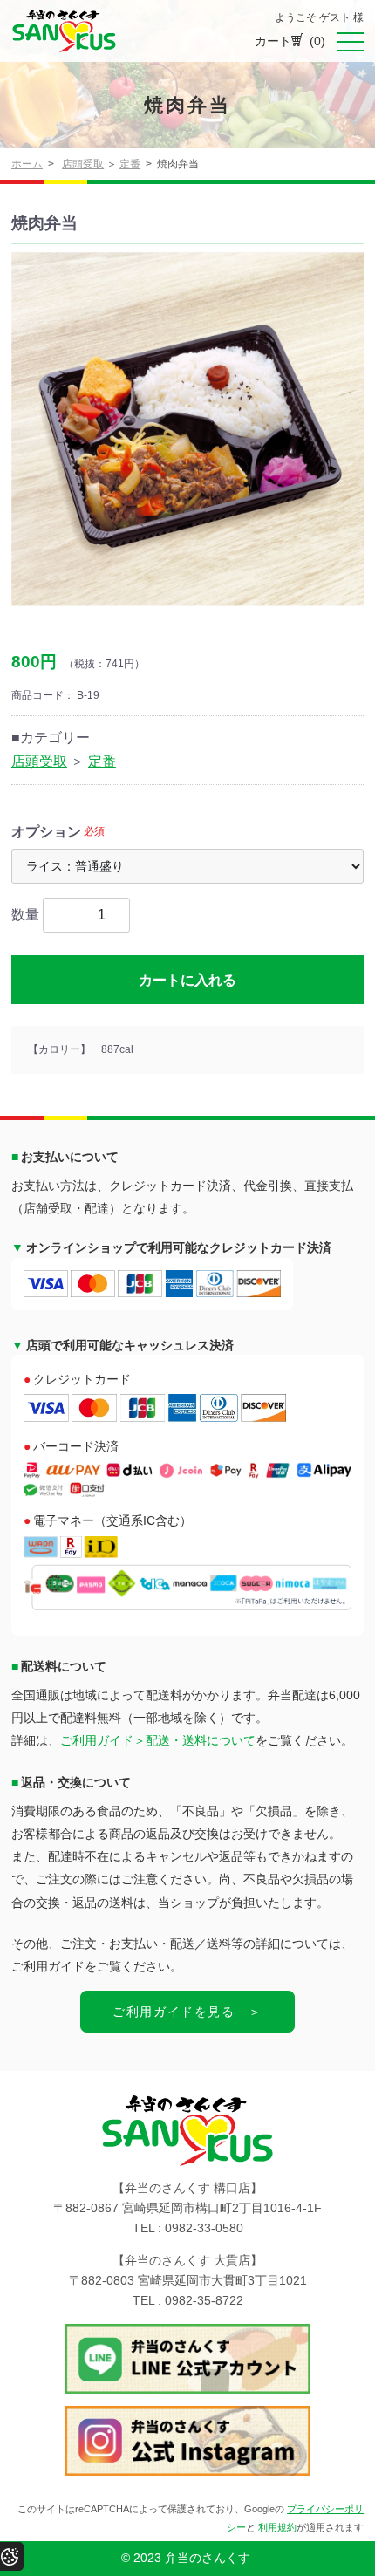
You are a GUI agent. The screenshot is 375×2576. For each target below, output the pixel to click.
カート (290, 41)
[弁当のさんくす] (64, 31)
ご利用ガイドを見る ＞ (187, 2012)
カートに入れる (187, 980)
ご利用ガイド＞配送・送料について (158, 1740)
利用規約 (277, 2527)
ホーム (27, 164)
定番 (130, 164)
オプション (46, 832)
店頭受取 (83, 164)
